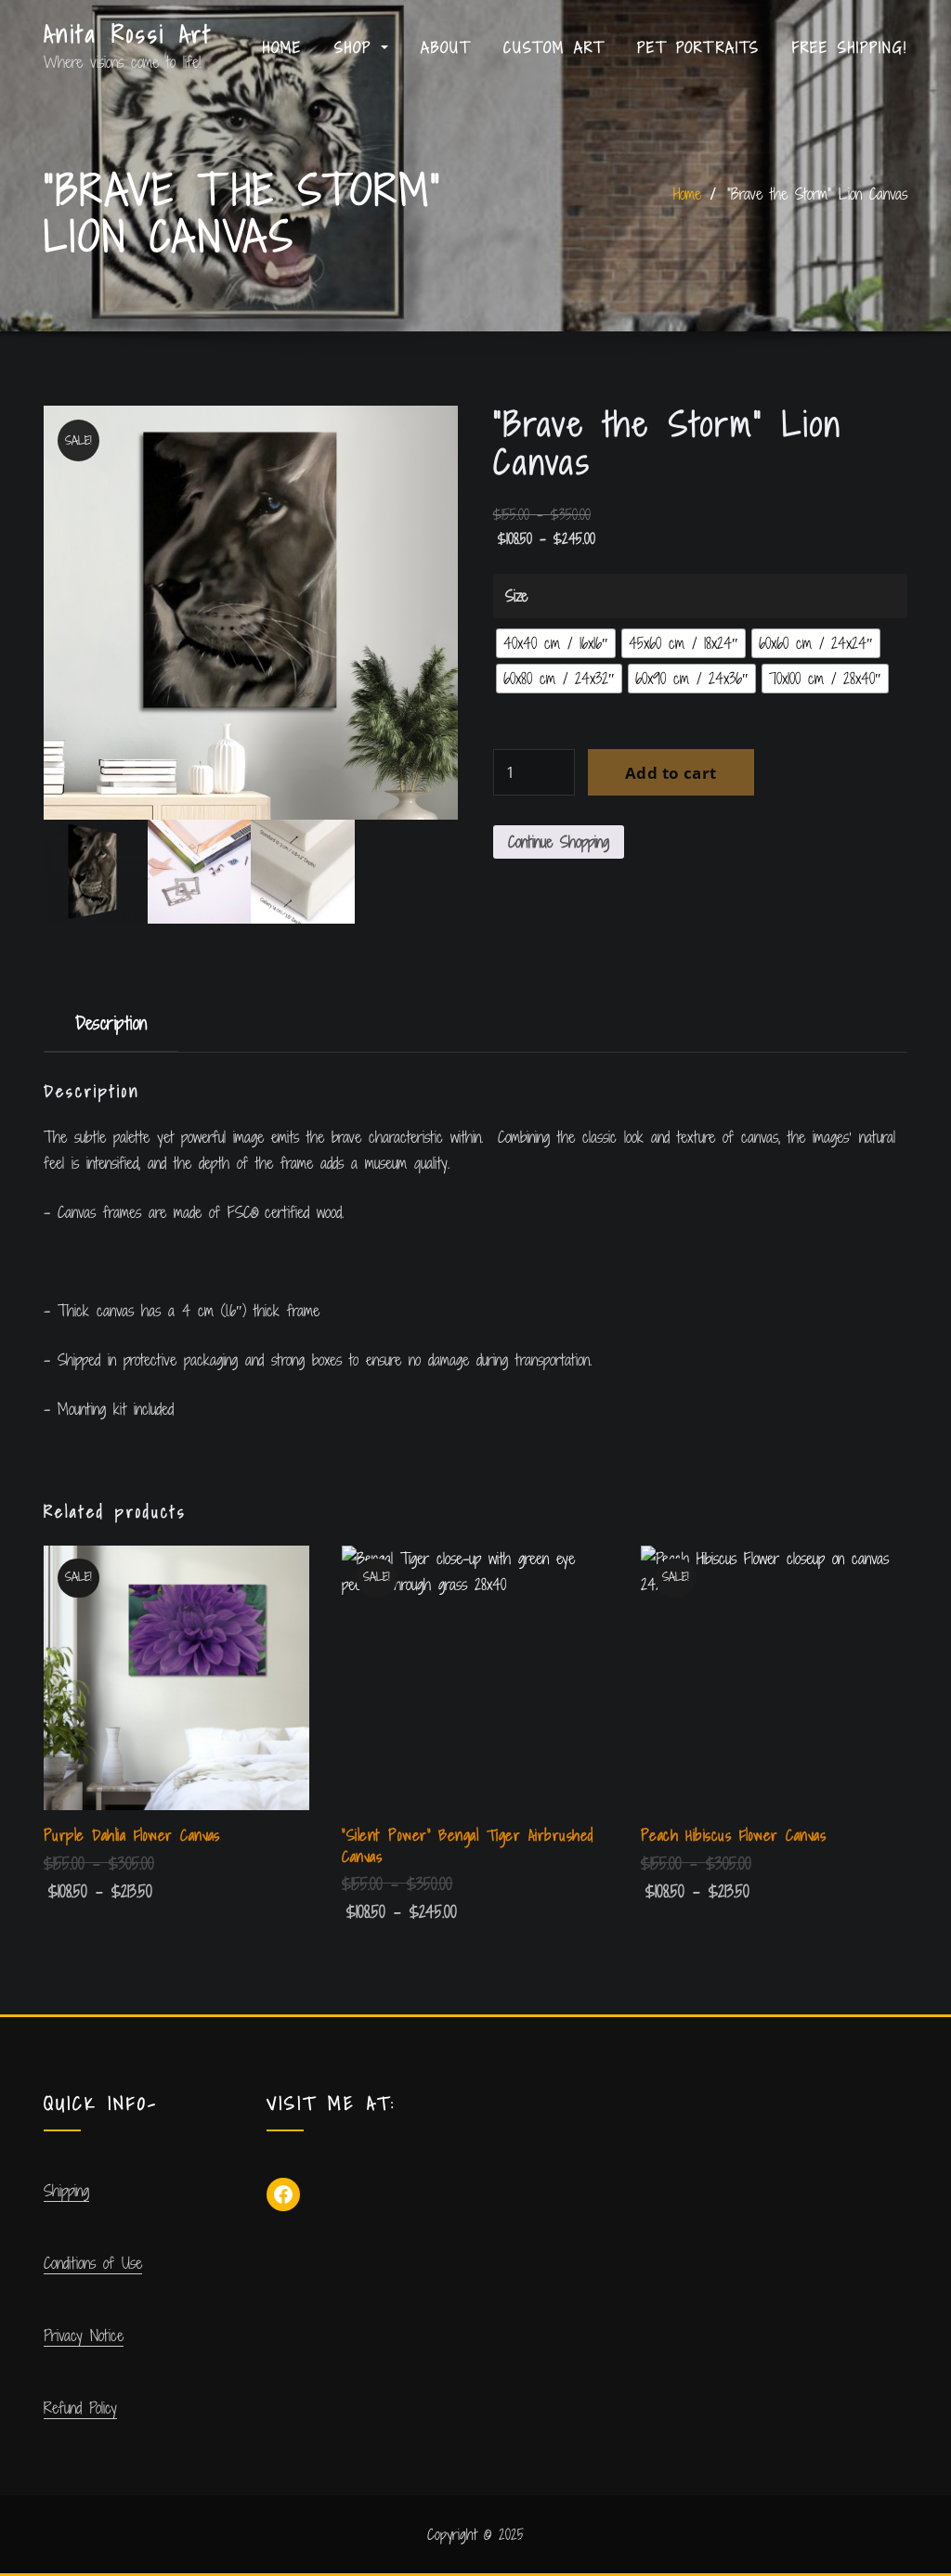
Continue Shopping (559, 842)
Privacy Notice (84, 2336)
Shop (358, 47)
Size (516, 596)
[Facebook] (283, 2194)
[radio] (556, 643)
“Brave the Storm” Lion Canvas (817, 194)
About (446, 47)
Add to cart (671, 773)
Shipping (66, 2191)
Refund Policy (80, 2408)
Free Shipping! (850, 47)
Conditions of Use (93, 2263)
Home (282, 47)
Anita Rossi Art (128, 34)
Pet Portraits (698, 47)
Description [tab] (111, 1023)
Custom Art (554, 47)
